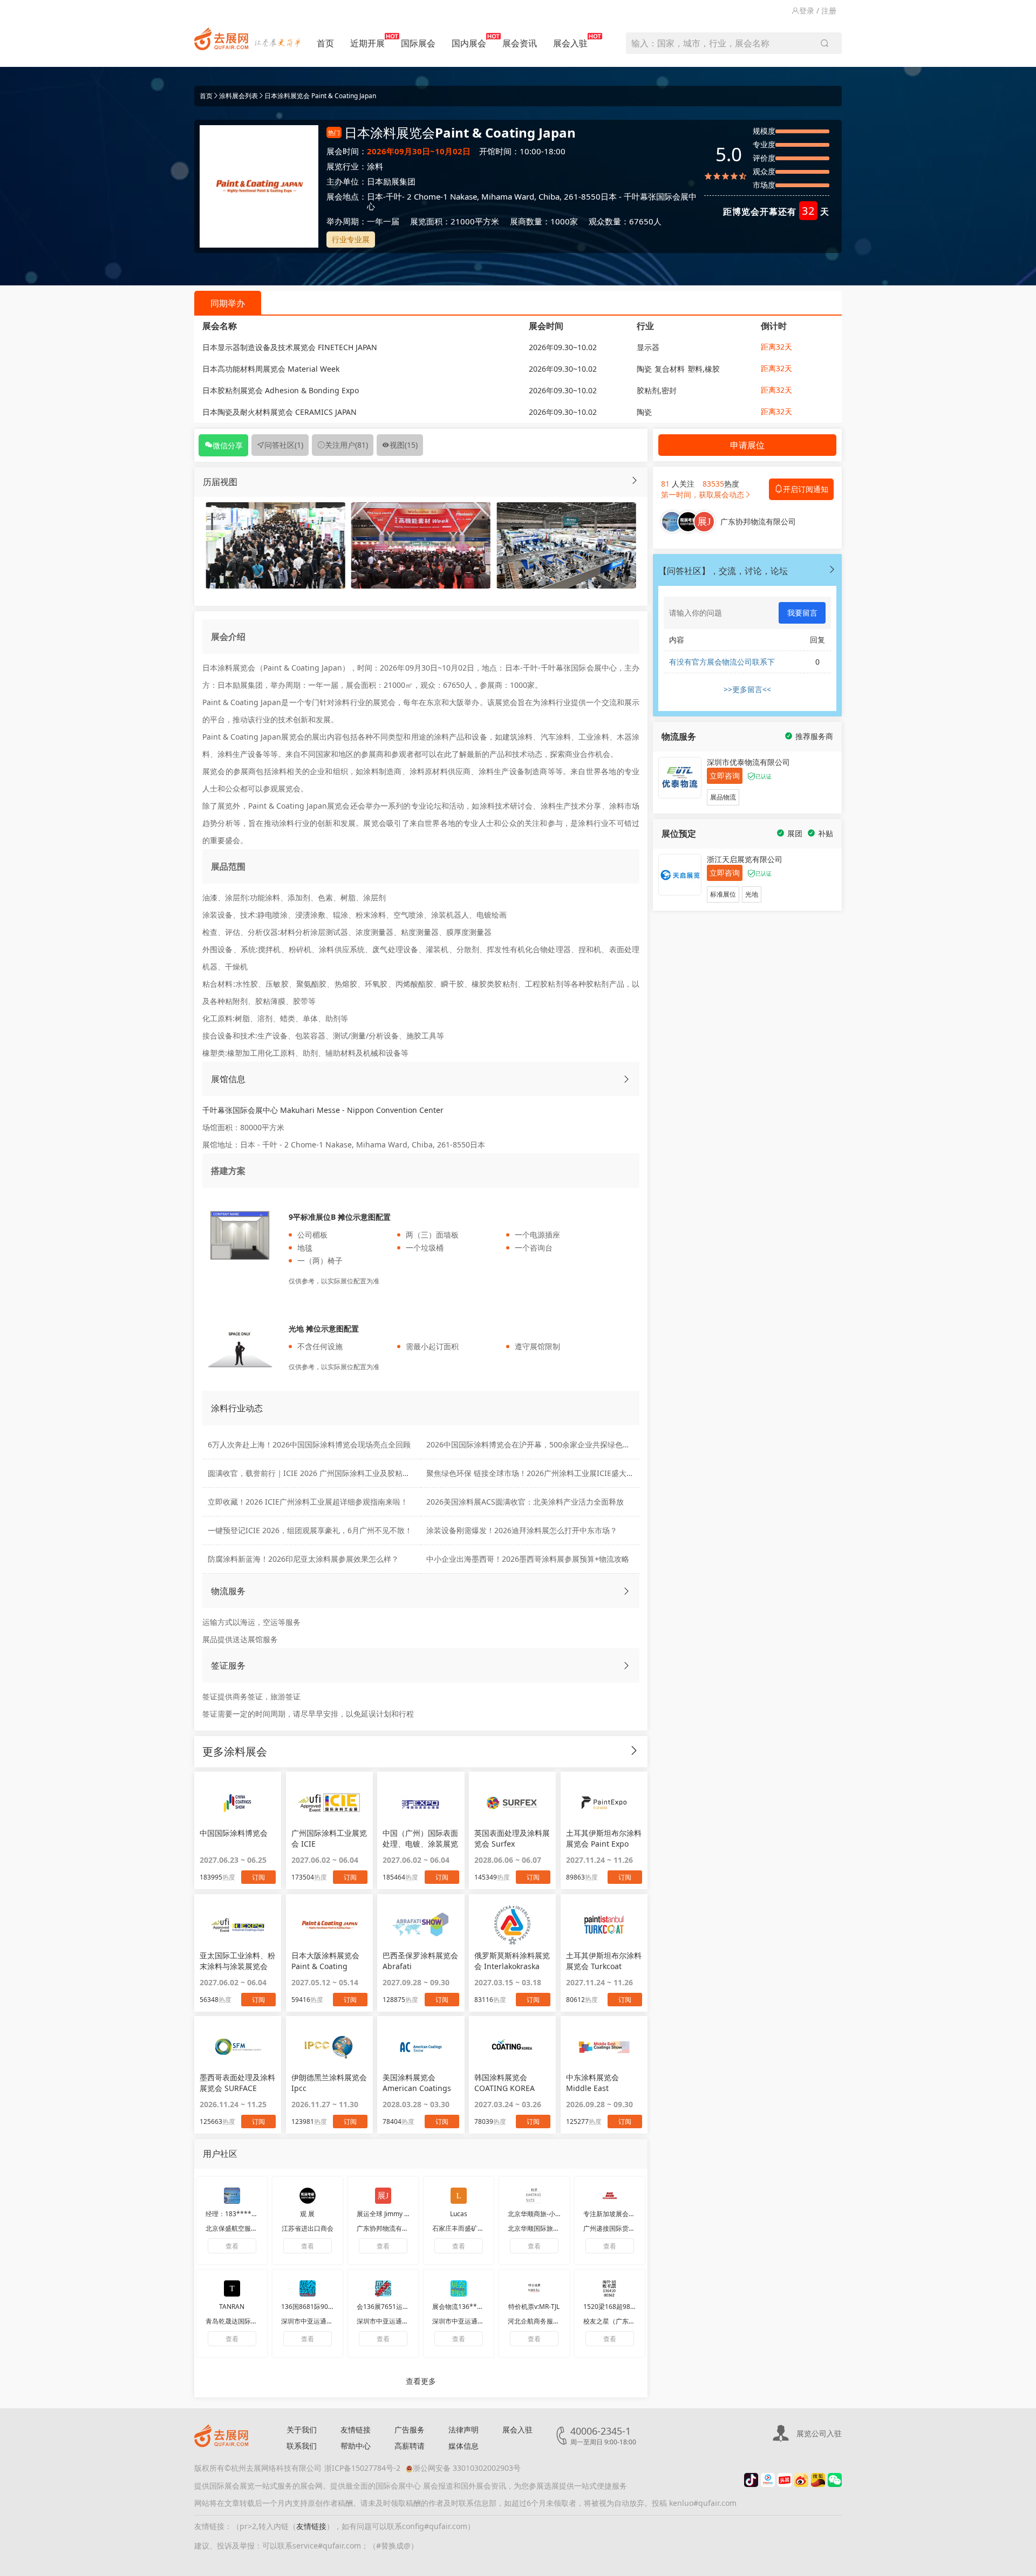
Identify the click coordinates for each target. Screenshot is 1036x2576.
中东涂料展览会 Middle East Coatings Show (593, 2083)
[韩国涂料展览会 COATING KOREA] (512, 2047)
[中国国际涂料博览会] (238, 1802)
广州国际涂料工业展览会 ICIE (329, 1838)
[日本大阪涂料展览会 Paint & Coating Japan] (329, 1925)
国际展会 (418, 43)
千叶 (394, 196)
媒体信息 (464, 2446)
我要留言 (802, 613)
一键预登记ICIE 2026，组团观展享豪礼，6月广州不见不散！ (310, 1530)
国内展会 (469, 43)
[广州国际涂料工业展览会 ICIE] (329, 1802)
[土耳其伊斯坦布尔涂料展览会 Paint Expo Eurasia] (604, 1802)
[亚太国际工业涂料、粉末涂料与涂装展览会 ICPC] (238, 1925)
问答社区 (284, 445)
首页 (325, 43)
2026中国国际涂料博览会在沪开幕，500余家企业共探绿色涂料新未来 (543, 1444)
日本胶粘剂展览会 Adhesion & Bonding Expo (281, 390)
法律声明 (464, 2430)
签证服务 (228, 1665)
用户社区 (220, 2154)
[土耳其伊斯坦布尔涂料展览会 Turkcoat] (604, 1925)
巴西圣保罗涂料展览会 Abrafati (420, 1961)
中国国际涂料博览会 (234, 1833)
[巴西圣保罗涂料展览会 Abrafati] (421, 1925)
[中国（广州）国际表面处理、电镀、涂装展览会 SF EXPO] (421, 1802)
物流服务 (228, 1591)
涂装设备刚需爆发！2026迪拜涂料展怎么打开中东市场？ (522, 1530)
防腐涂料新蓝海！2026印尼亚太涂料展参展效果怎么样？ (303, 1559)
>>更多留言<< (747, 689)
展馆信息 (228, 1079)
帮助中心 (356, 2446)
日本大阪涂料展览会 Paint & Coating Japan (325, 1961)
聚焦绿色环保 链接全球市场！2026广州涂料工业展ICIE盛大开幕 (534, 1473)
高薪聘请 (410, 2446)
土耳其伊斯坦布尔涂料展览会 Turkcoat (604, 1961)
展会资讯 (520, 43)
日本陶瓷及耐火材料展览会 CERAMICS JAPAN (280, 412)
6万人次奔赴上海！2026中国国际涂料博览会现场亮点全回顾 (309, 1444)
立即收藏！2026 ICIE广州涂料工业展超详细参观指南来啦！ (308, 1502)
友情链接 (356, 2430)
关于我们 (302, 2430)
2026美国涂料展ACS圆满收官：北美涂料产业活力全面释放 (525, 1502)
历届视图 (220, 482)
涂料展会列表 (238, 96)
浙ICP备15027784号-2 (362, 2468)
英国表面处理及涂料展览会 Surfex (512, 1838)
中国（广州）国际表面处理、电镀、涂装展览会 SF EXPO (420, 1839)
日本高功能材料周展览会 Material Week (271, 369)
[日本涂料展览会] (275, 545)
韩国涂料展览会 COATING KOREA (505, 2083)
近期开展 (367, 43)
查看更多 (421, 2381)
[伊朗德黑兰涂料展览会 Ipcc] (329, 2047)
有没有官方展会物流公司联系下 (722, 662)
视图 (404, 445)
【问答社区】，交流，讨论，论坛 (723, 571)
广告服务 (410, 2430)
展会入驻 (570, 43)
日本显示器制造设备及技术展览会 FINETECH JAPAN (290, 347)
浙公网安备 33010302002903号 (467, 2468)
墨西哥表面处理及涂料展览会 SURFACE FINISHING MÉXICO (237, 2083)
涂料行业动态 (237, 1408)
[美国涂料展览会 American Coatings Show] (421, 2047)
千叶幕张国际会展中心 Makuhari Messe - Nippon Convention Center (323, 1110)
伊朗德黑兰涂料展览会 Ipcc (329, 2083)
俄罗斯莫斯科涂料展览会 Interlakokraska (512, 1961)
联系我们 (302, 2446)
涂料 (375, 166)
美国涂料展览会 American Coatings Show (417, 2083)
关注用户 (346, 445)
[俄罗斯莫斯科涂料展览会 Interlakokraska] (512, 1925)
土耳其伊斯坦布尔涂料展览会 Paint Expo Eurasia (604, 1839)
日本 (375, 196)
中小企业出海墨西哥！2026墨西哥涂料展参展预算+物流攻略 (528, 1559)
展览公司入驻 (819, 2433)
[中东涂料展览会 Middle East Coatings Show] (604, 2047)
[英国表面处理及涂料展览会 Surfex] (512, 1802)
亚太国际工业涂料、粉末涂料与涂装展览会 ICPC (237, 1961)
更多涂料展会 (235, 1751)
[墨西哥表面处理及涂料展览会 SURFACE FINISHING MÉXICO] (238, 2047)
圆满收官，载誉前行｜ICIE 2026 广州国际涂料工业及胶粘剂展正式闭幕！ (332, 1473)
